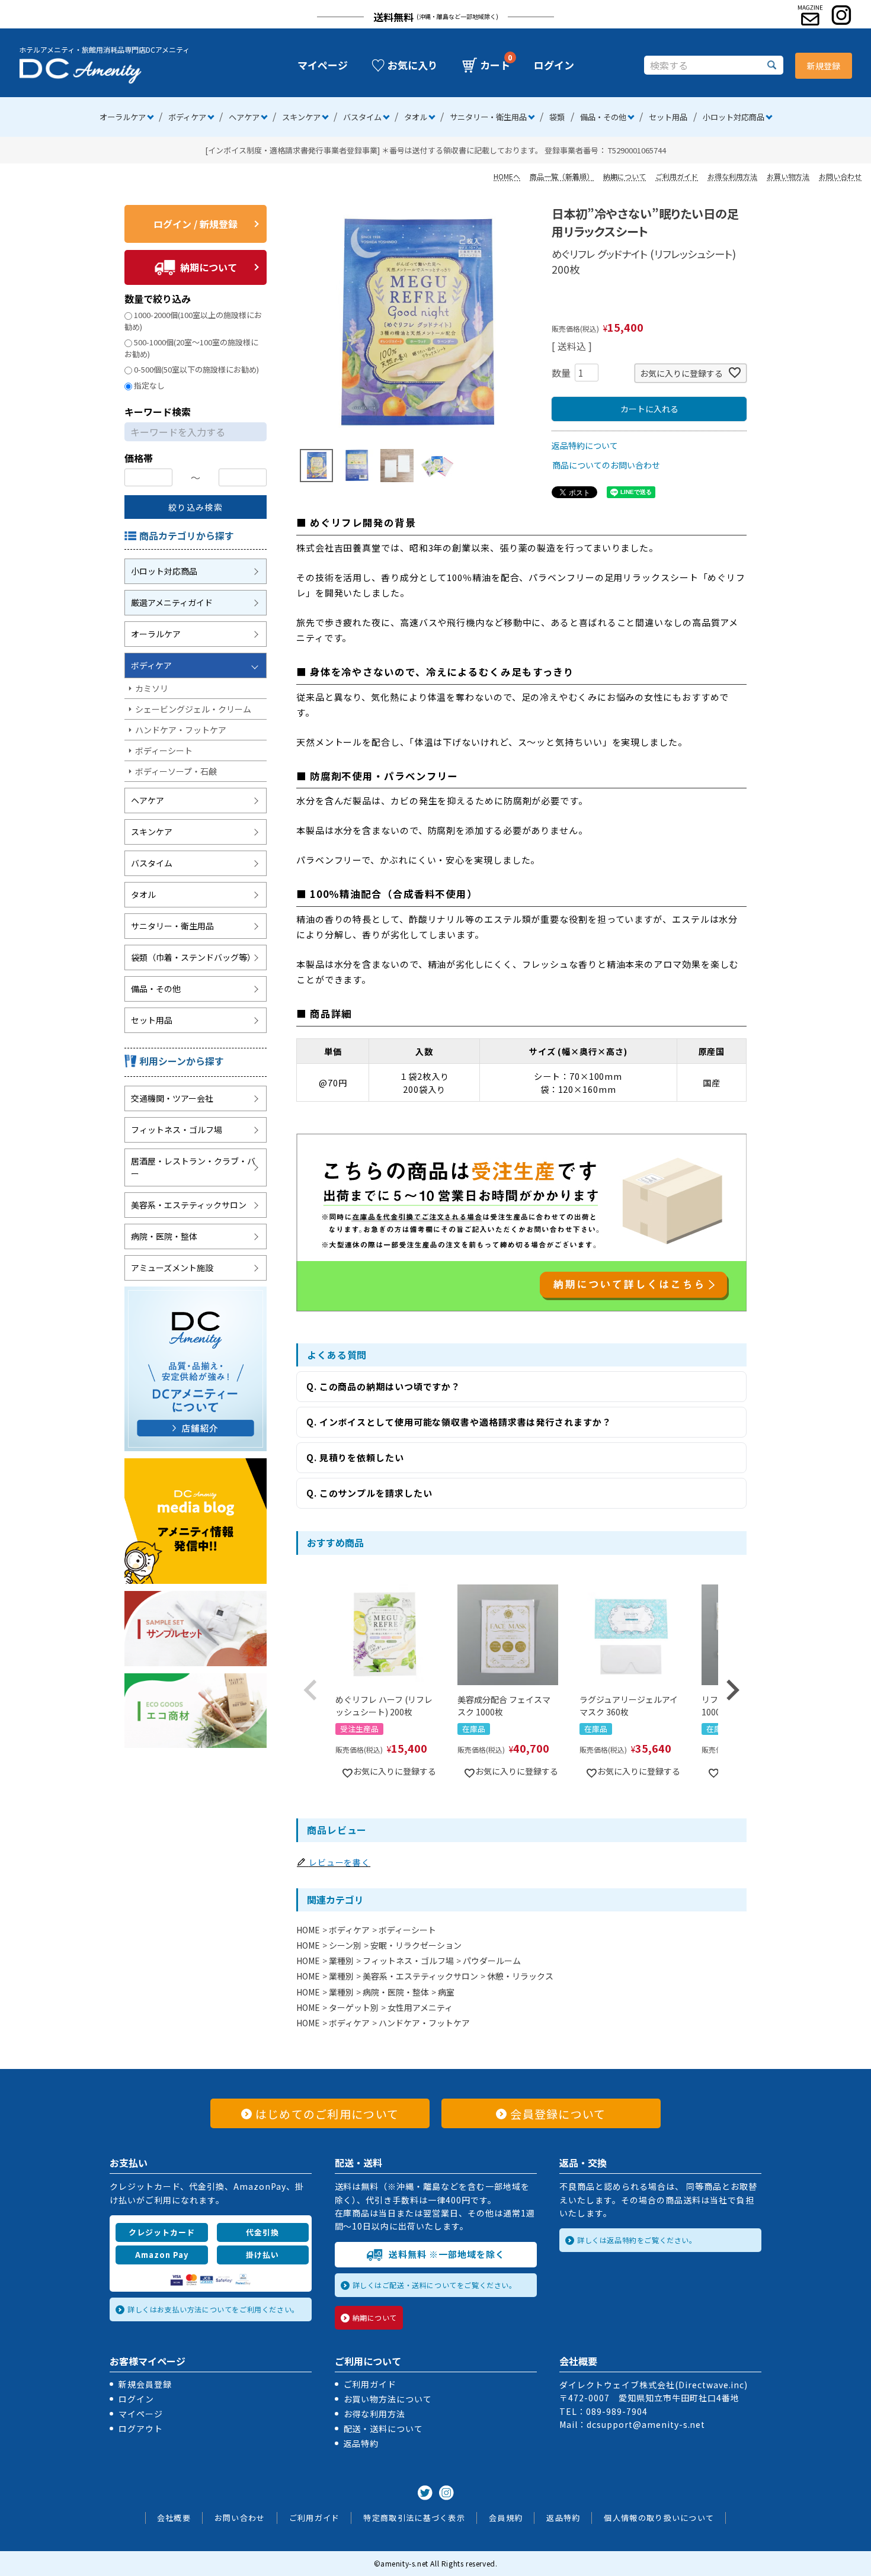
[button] (310, 1690)
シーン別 (345, 1945)
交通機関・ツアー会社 (172, 1098)
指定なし (149, 385)
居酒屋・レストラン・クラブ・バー (193, 1167)
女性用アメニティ (420, 2007)
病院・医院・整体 (164, 1236)
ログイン (554, 65)
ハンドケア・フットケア (181, 730)
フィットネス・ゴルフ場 (177, 1130)
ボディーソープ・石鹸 (176, 771)
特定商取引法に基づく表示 (414, 2518)
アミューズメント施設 (172, 1268)
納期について (625, 176)
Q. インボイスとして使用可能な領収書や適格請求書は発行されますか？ (459, 1422)
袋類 (557, 117)
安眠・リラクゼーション (416, 1945)
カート (495, 65)
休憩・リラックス (520, 1976)
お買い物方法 (788, 176)
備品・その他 (603, 117)
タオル (416, 117)
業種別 (341, 1961)
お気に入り (413, 65)
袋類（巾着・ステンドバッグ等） (193, 957)
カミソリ (152, 688)
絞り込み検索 (196, 507)
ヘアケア (244, 117)
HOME (308, 1930)
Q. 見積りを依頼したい (355, 1457)
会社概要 (174, 2518)
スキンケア (301, 117)
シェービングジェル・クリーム (193, 709)
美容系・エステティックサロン (189, 1205)
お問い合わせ (840, 176)
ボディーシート (164, 750)
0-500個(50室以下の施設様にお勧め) (196, 369)
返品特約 (361, 2443)
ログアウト (141, 2429)
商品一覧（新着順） (562, 176)
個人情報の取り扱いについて (659, 2518)
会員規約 (506, 2518)
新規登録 (824, 66)
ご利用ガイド (677, 176)
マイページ (323, 65)
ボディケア (187, 117)
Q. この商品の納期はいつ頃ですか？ (383, 1386)
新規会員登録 (145, 2384)
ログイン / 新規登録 (196, 224)
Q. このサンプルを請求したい (369, 1493)
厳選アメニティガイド (172, 602)
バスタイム (362, 117)
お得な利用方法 (732, 176)
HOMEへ (507, 176)
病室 (446, 1992)
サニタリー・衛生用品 (488, 117)
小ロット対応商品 (734, 117)
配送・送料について (384, 2429)
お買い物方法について (388, 2399)
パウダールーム (492, 1961)
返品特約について (585, 445)
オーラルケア (123, 117)
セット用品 (668, 117)
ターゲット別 (354, 2007)
